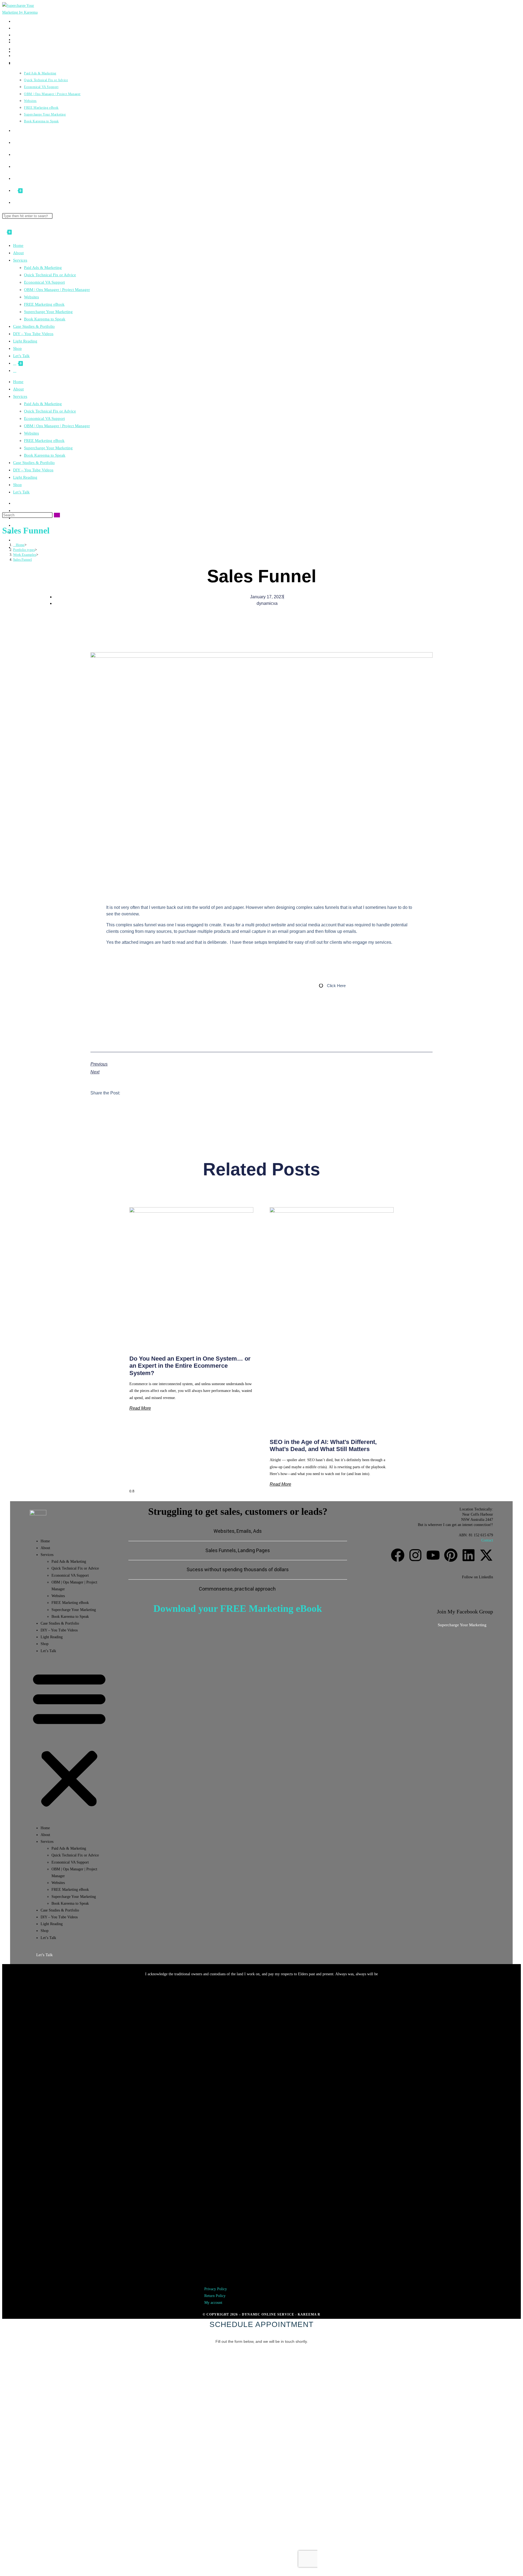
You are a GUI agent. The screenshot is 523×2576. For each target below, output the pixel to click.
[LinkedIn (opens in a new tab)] (15, 540)
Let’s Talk (21, 356)
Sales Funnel (22, 559)
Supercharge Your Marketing (48, 312)
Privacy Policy (216, 1984)
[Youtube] (433, 1555)
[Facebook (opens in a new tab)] (14, 28)
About (18, 253)
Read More (140, 1408)
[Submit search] (57, 515)
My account (213, 1997)
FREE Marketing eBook (44, 304)
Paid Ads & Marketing (43, 268)
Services (20, 260)
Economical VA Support (44, 282)
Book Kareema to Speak (45, 319)
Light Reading (25, 341)
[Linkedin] (469, 1555)
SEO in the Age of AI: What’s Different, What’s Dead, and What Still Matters (323, 1445)
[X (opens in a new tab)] (14, 21)
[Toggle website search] (15, 203)
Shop (17, 348)
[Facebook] (398, 1555)
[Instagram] (415, 1555)
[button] (69, 1739)
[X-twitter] (486, 1555)
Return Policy (215, 1991)
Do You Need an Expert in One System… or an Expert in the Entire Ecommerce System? (190, 1366)
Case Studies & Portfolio (34, 326)
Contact (487, 1540)
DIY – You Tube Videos (33, 334)
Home (18, 245)
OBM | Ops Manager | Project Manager (57, 290)
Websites (31, 297)
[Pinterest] (451, 1555)
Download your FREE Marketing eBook (238, 1609)
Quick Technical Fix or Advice (50, 275)
